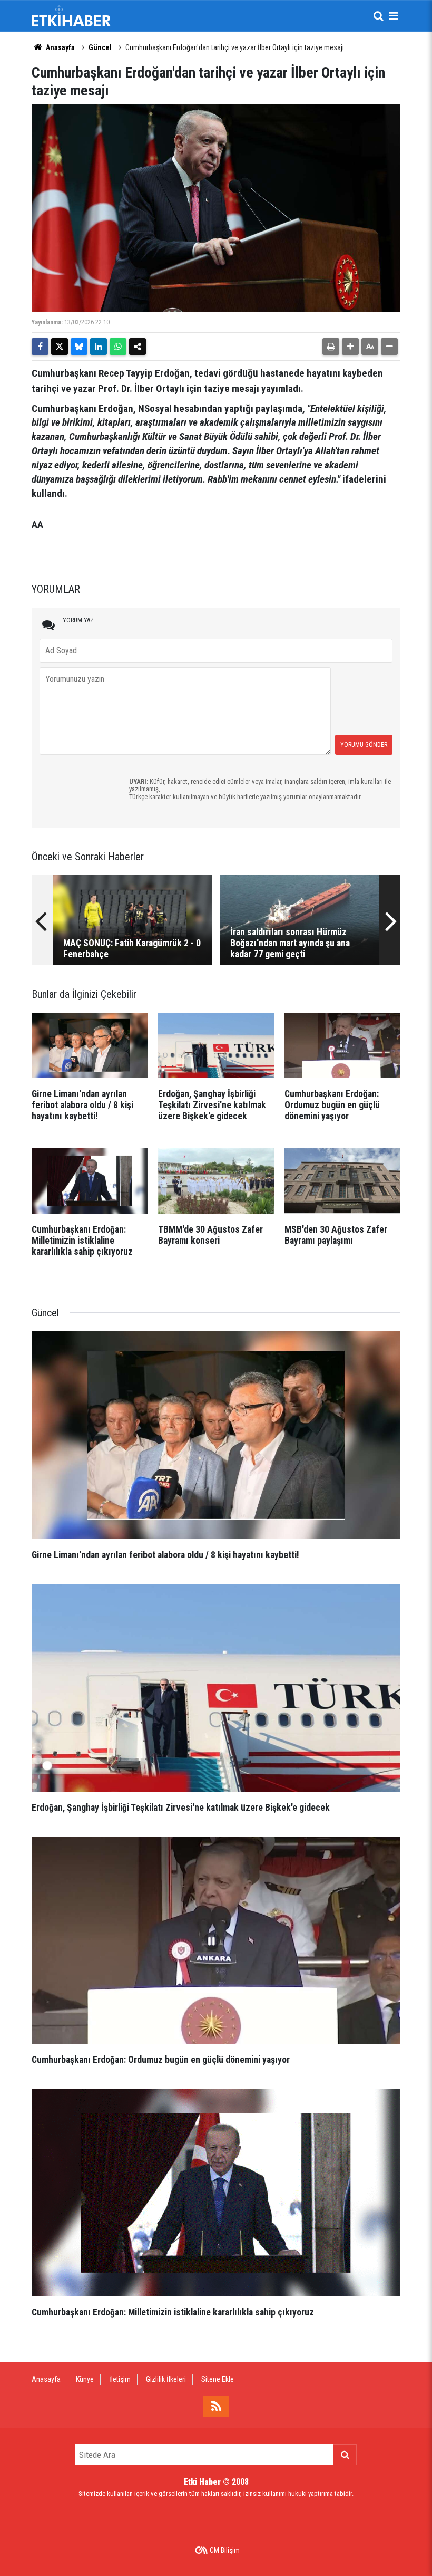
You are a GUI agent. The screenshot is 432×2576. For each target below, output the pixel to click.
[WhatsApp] (118, 347)
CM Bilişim (225, 2550)
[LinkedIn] (99, 347)
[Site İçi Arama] (378, 16)
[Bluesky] (79, 347)
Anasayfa (60, 47)
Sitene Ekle (218, 2379)
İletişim (120, 2379)
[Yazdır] (331, 347)
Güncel (100, 47)
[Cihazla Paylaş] (138, 347)
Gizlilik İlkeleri (166, 2379)
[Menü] (393, 16)
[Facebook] (40, 347)
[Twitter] (60, 347)
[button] (350, 347)
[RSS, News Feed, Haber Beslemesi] (216, 2407)
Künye (85, 2379)
